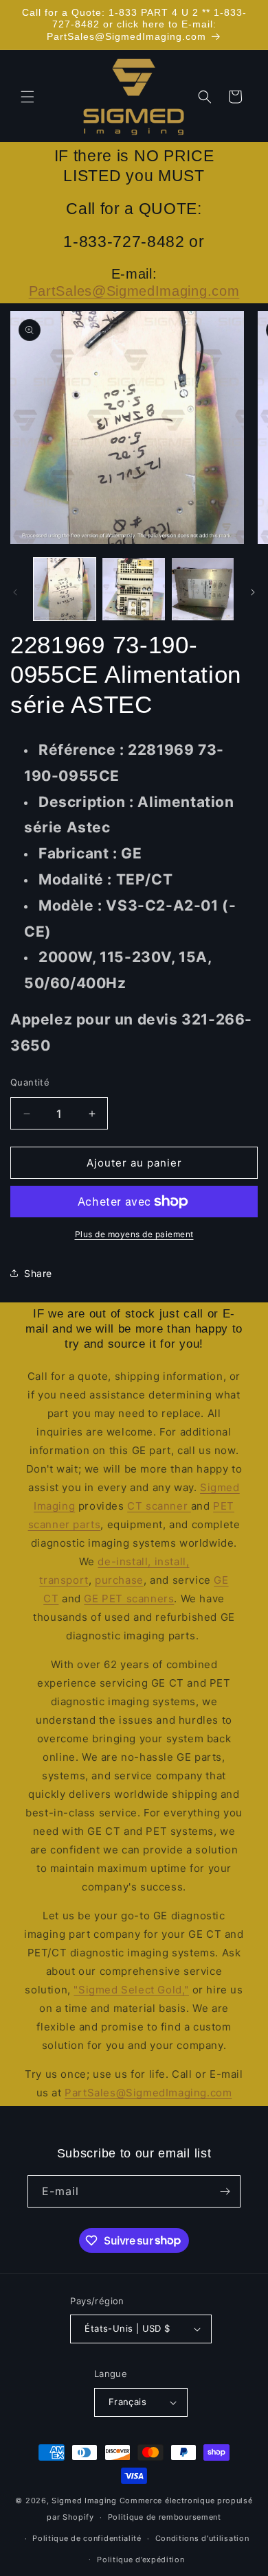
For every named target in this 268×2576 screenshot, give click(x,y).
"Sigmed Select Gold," (131, 1990)
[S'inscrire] (225, 2191)
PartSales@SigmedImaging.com (134, 291)
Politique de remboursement (165, 2517)
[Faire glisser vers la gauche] (15, 592)
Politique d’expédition (141, 2560)
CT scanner (159, 1506)
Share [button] (38, 1273)
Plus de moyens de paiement (134, 1234)
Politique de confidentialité (87, 2538)
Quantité (30, 1082)
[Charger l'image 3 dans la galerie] (203, 589)
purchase (119, 1580)
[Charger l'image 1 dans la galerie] (65, 589)
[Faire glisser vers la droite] (253, 592)
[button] (27, 97)
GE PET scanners (129, 1599)
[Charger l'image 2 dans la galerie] (133, 589)
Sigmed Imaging (84, 2501)
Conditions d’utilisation (202, 2538)
